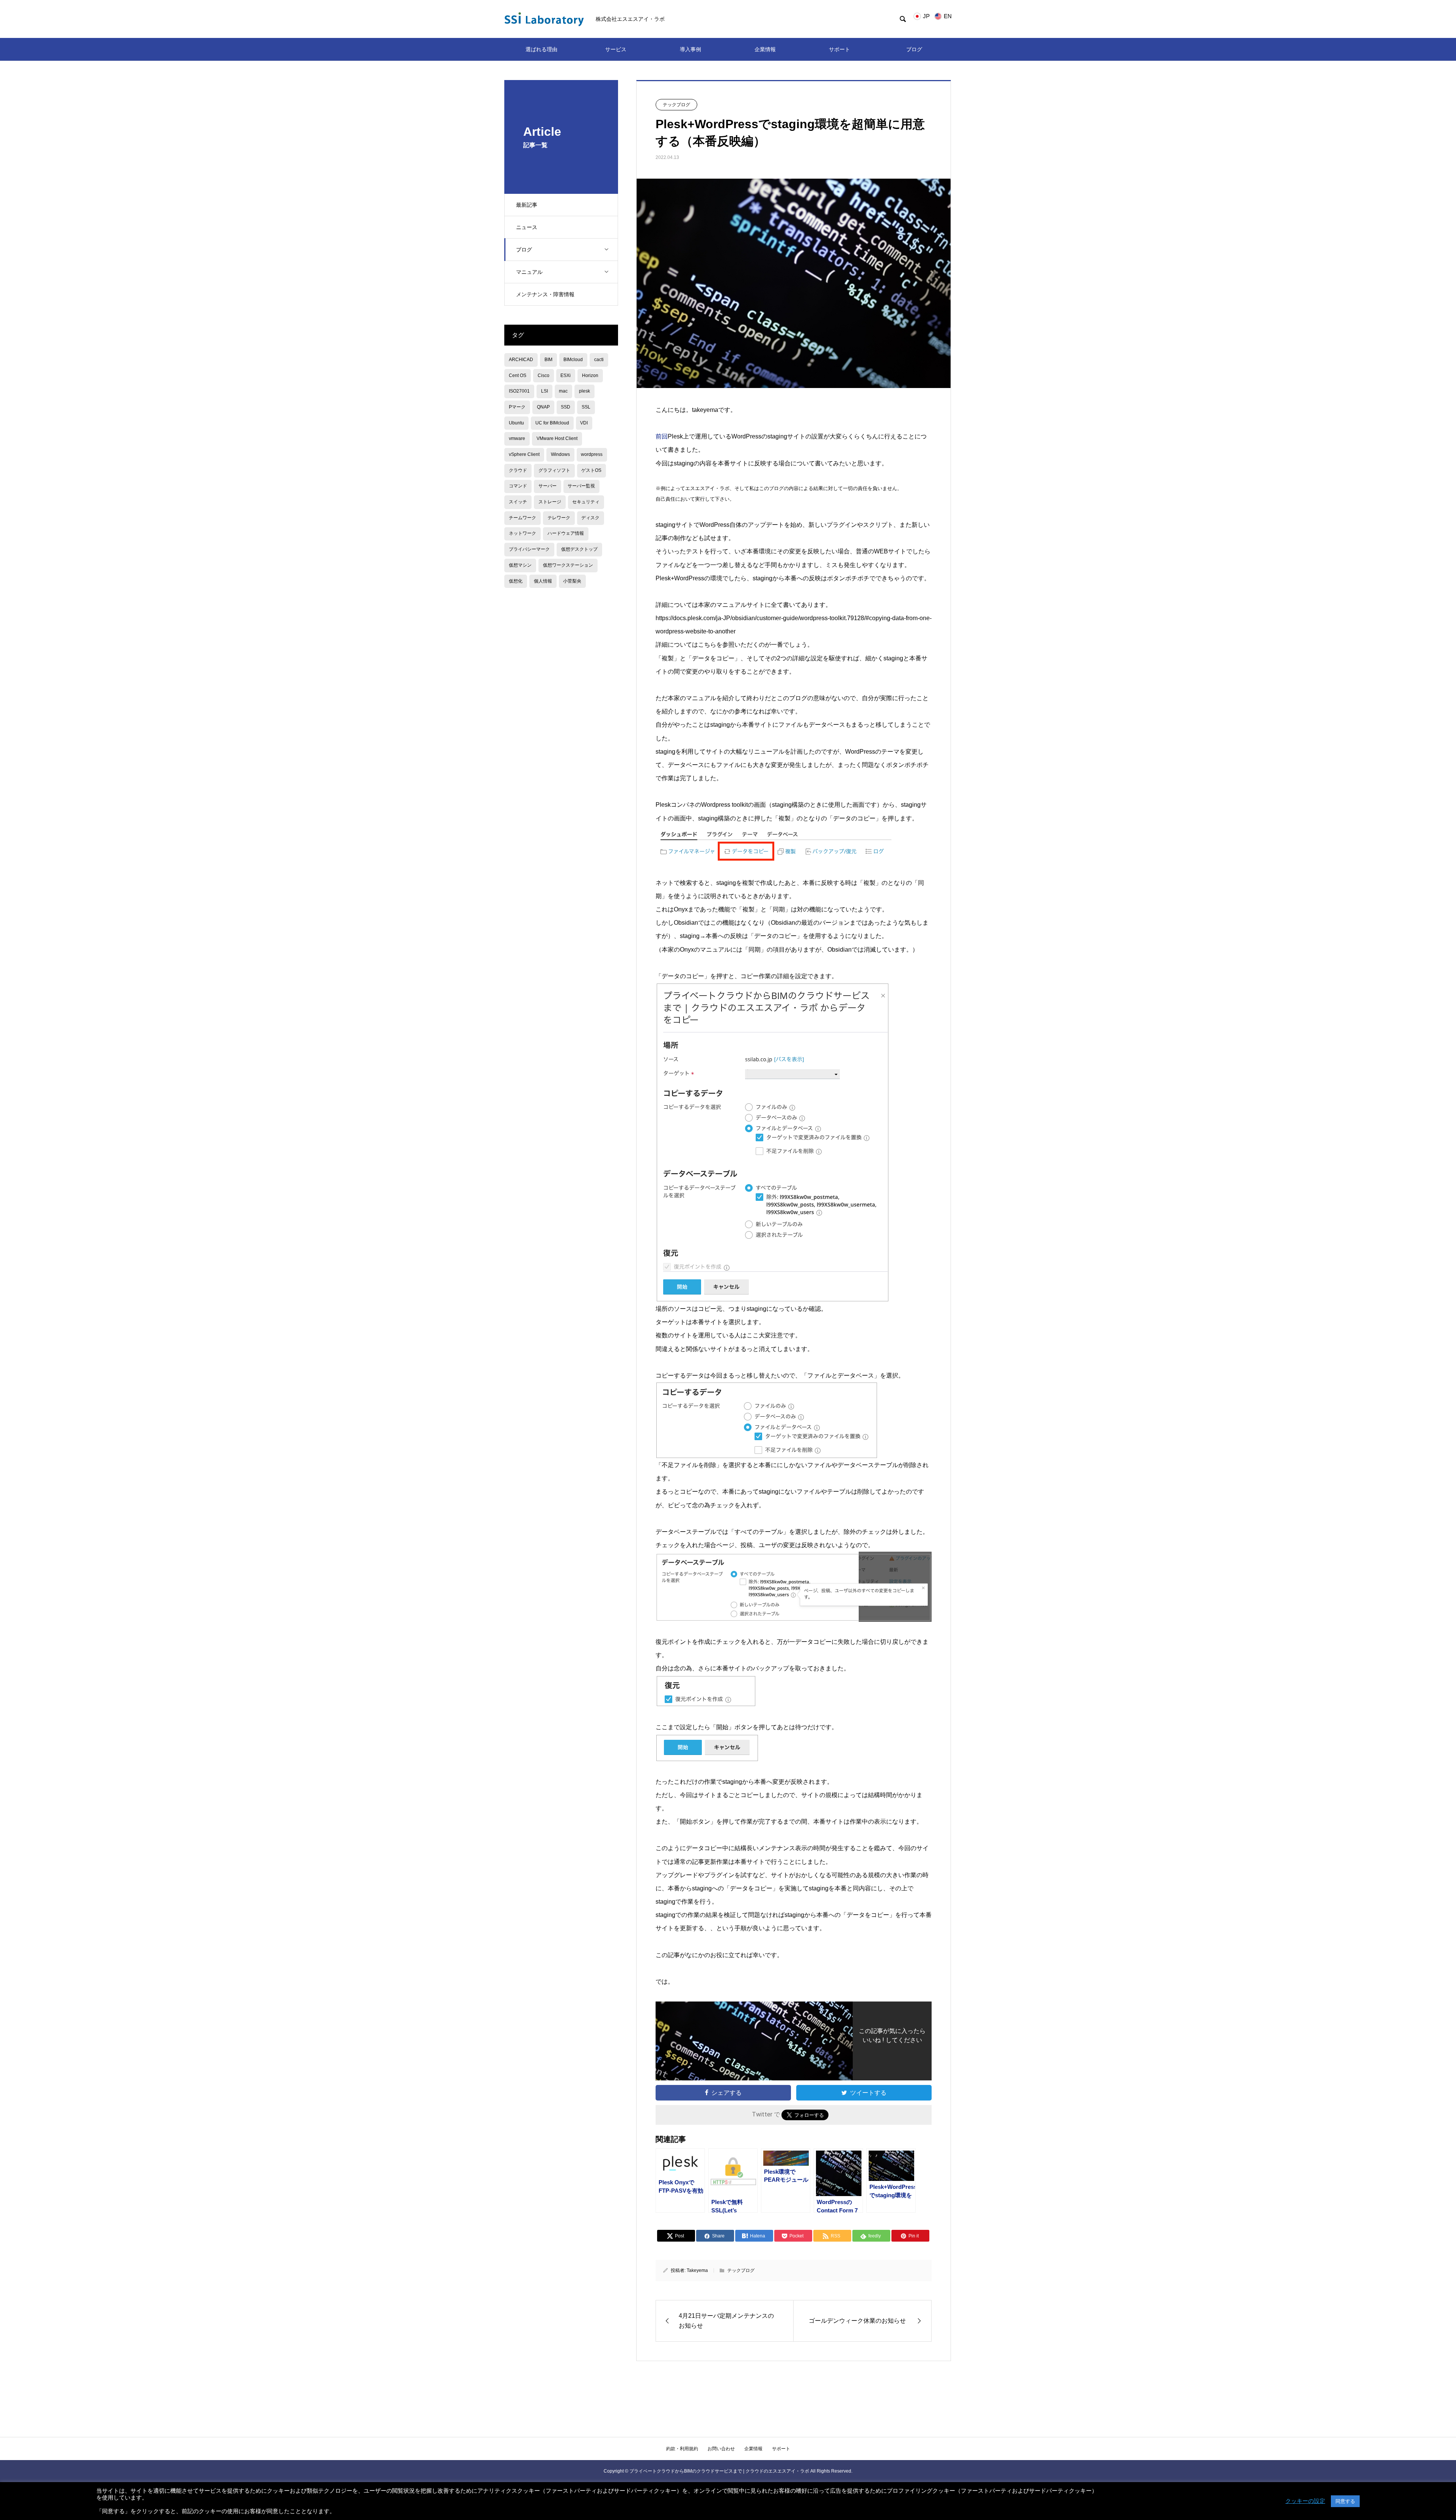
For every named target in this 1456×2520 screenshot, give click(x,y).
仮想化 (516, 581)
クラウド (518, 470)
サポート (839, 49)
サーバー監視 (581, 486)
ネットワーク (522, 533)
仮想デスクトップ (579, 549)
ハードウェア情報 (566, 533)
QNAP (543, 407)
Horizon (590, 375)
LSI (544, 391)
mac (563, 391)
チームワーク (522, 518)
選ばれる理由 (541, 49)
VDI (584, 423)
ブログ (914, 49)
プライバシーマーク (529, 549)
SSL (586, 407)
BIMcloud (573, 360)
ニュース (527, 227)
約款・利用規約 (682, 2449)
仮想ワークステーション (568, 565)
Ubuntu (516, 423)
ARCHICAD (521, 360)
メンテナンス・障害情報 (545, 294)
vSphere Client (524, 454)
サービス (616, 49)
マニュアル (529, 272)
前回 (662, 436)
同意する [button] (1345, 2501)
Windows (560, 454)
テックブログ (676, 105)
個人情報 (543, 581)
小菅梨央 (572, 581)
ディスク (590, 518)
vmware (517, 438)
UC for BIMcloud (552, 423)
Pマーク (517, 407)
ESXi (566, 375)
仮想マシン (520, 565)
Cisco (544, 375)
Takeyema (697, 2270)
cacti (599, 360)
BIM (548, 360)
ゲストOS (591, 470)
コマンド (518, 486)
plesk (584, 391)
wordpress (592, 454)
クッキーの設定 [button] (1305, 2501)
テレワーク (559, 518)
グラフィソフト (554, 470)
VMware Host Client (557, 438)
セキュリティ (586, 502)
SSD (566, 407)
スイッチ (518, 502)
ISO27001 (519, 391)
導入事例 (690, 49)
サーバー (548, 486)
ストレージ (550, 502)
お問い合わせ (721, 2449)
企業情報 (765, 49)
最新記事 (527, 205)
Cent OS (518, 375)
